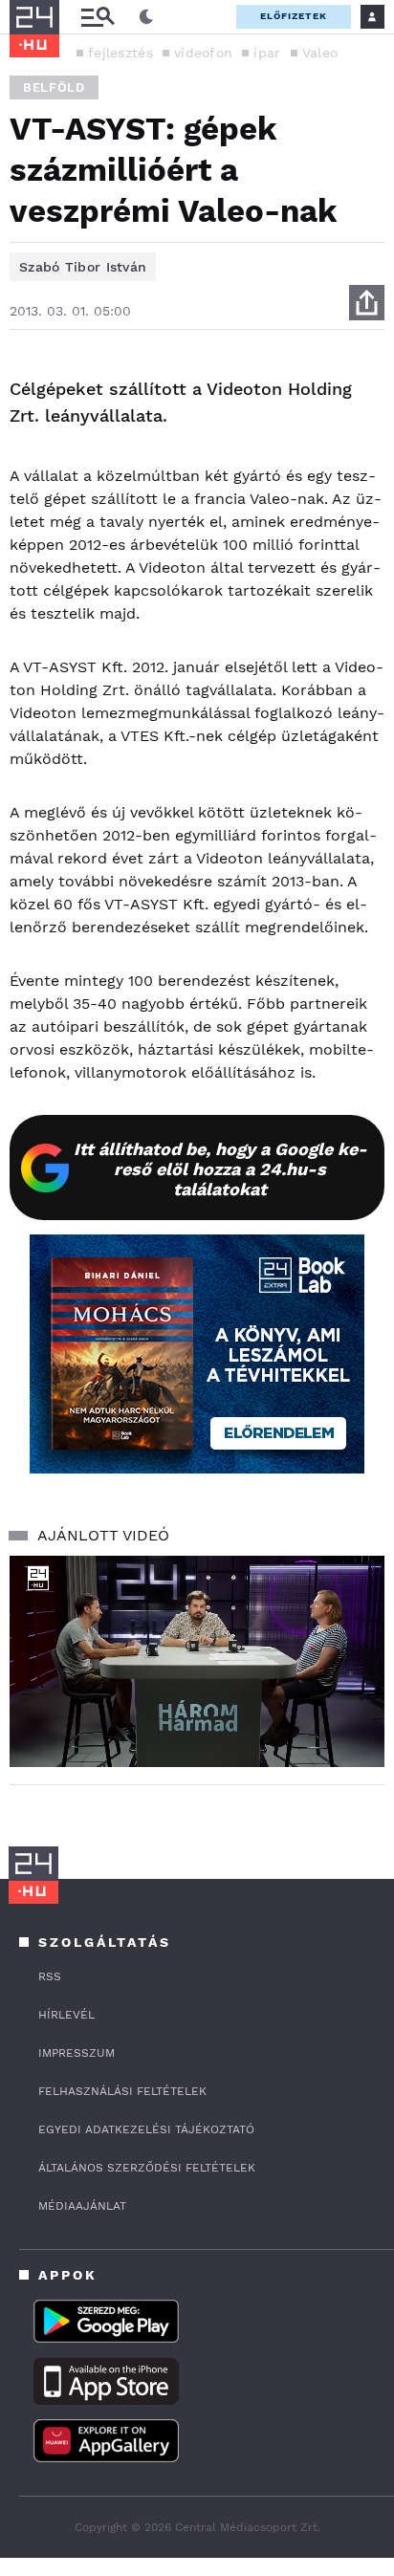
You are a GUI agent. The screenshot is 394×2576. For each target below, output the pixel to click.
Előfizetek (294, 16)
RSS (50, 1976)
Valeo (320, 53)
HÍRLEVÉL (66, 2015)
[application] (197, 1661)
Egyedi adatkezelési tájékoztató (146, 2129)
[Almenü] (98, 17)
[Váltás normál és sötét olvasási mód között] (146, 17)
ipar (267, 53)
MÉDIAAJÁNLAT (82, 2206)
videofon (203, 53)
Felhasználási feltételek (122, 2091)
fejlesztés (120, 53)
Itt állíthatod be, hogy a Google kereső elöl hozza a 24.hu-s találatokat (220, 1169)
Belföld (54, 87)
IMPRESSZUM (77, 2053)
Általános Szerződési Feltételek (147, 2168)
